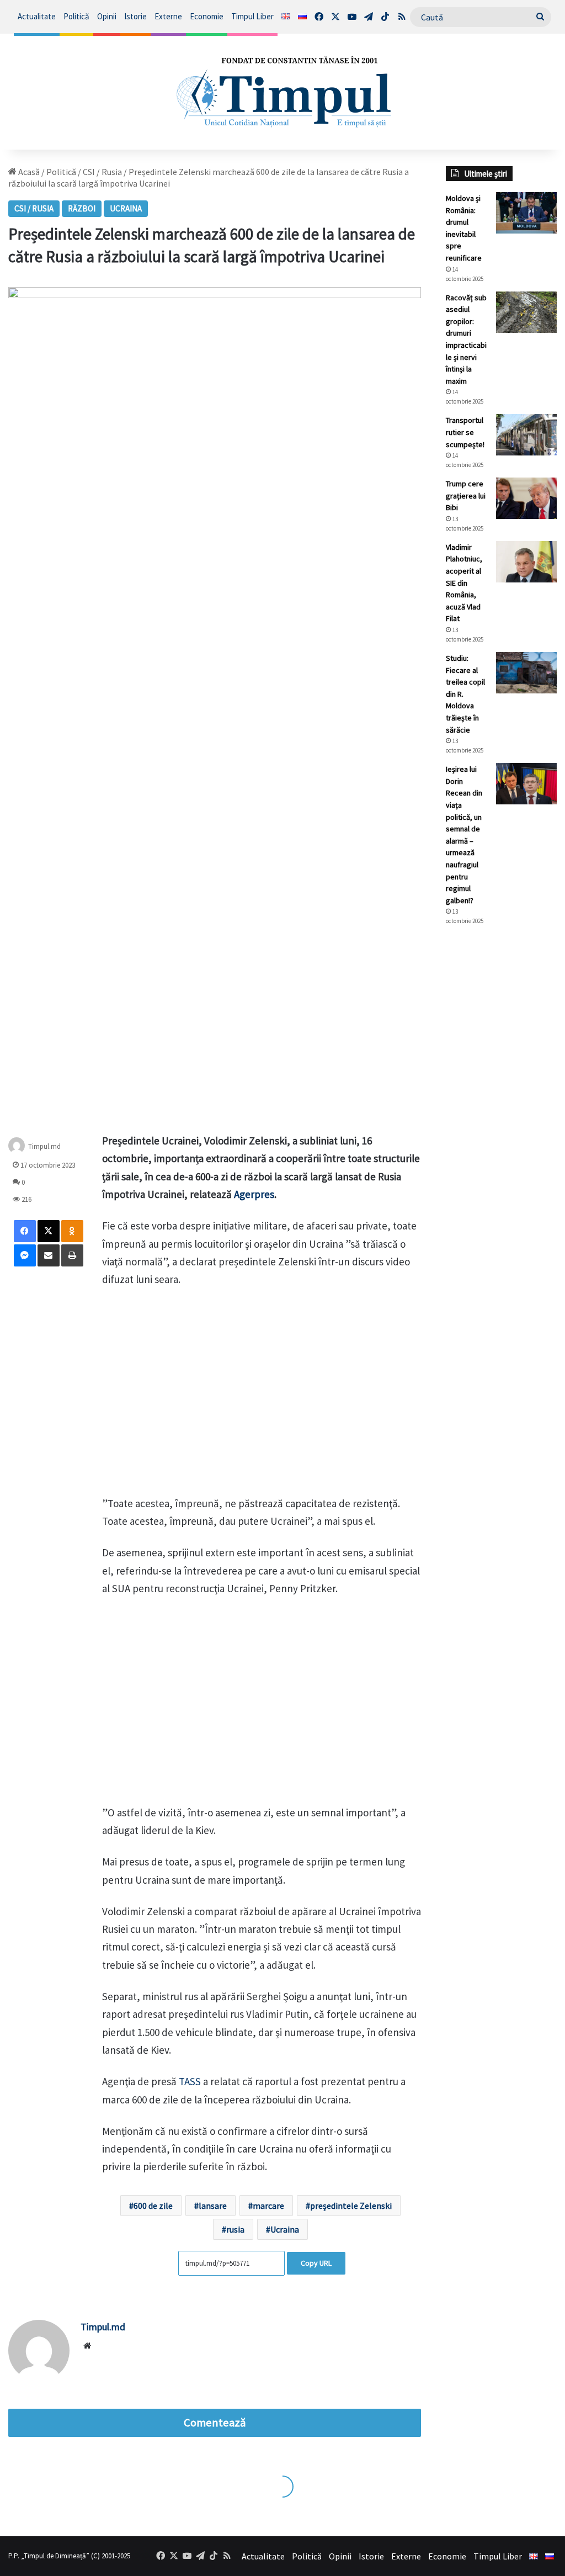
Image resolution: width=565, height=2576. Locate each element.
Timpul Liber (252, 16)
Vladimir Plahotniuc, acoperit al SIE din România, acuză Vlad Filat (464, 583)
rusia (235, 2229)
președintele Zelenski (351, 2206)
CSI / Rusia (102, 172)
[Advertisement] (501, 1119)
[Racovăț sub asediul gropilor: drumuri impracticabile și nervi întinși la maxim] (526, 312)
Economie (207, 16)
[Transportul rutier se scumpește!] (526, 435)
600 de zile (153, 2206)
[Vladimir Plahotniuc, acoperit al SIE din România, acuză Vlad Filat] (526, 562)
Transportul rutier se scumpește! (465, 432)
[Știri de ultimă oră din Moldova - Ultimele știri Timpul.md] (282, 92)
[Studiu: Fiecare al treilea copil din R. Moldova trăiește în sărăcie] (526, 673)
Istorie (135, 16)
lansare (213, 2206)
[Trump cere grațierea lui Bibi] (526, 498)
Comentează (215, 2423)
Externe (168, 16)
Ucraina (126, 208)
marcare (268, 2206)
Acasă (28, 172)
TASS (190, 2081)
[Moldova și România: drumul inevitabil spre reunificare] (526, 213)
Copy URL (316, 2263)
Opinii (107, 16)
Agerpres (254, 1194)
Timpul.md (44, 1146)
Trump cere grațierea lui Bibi (466, 495)
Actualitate (37, 16)
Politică (76, 16)
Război (82, 208)
